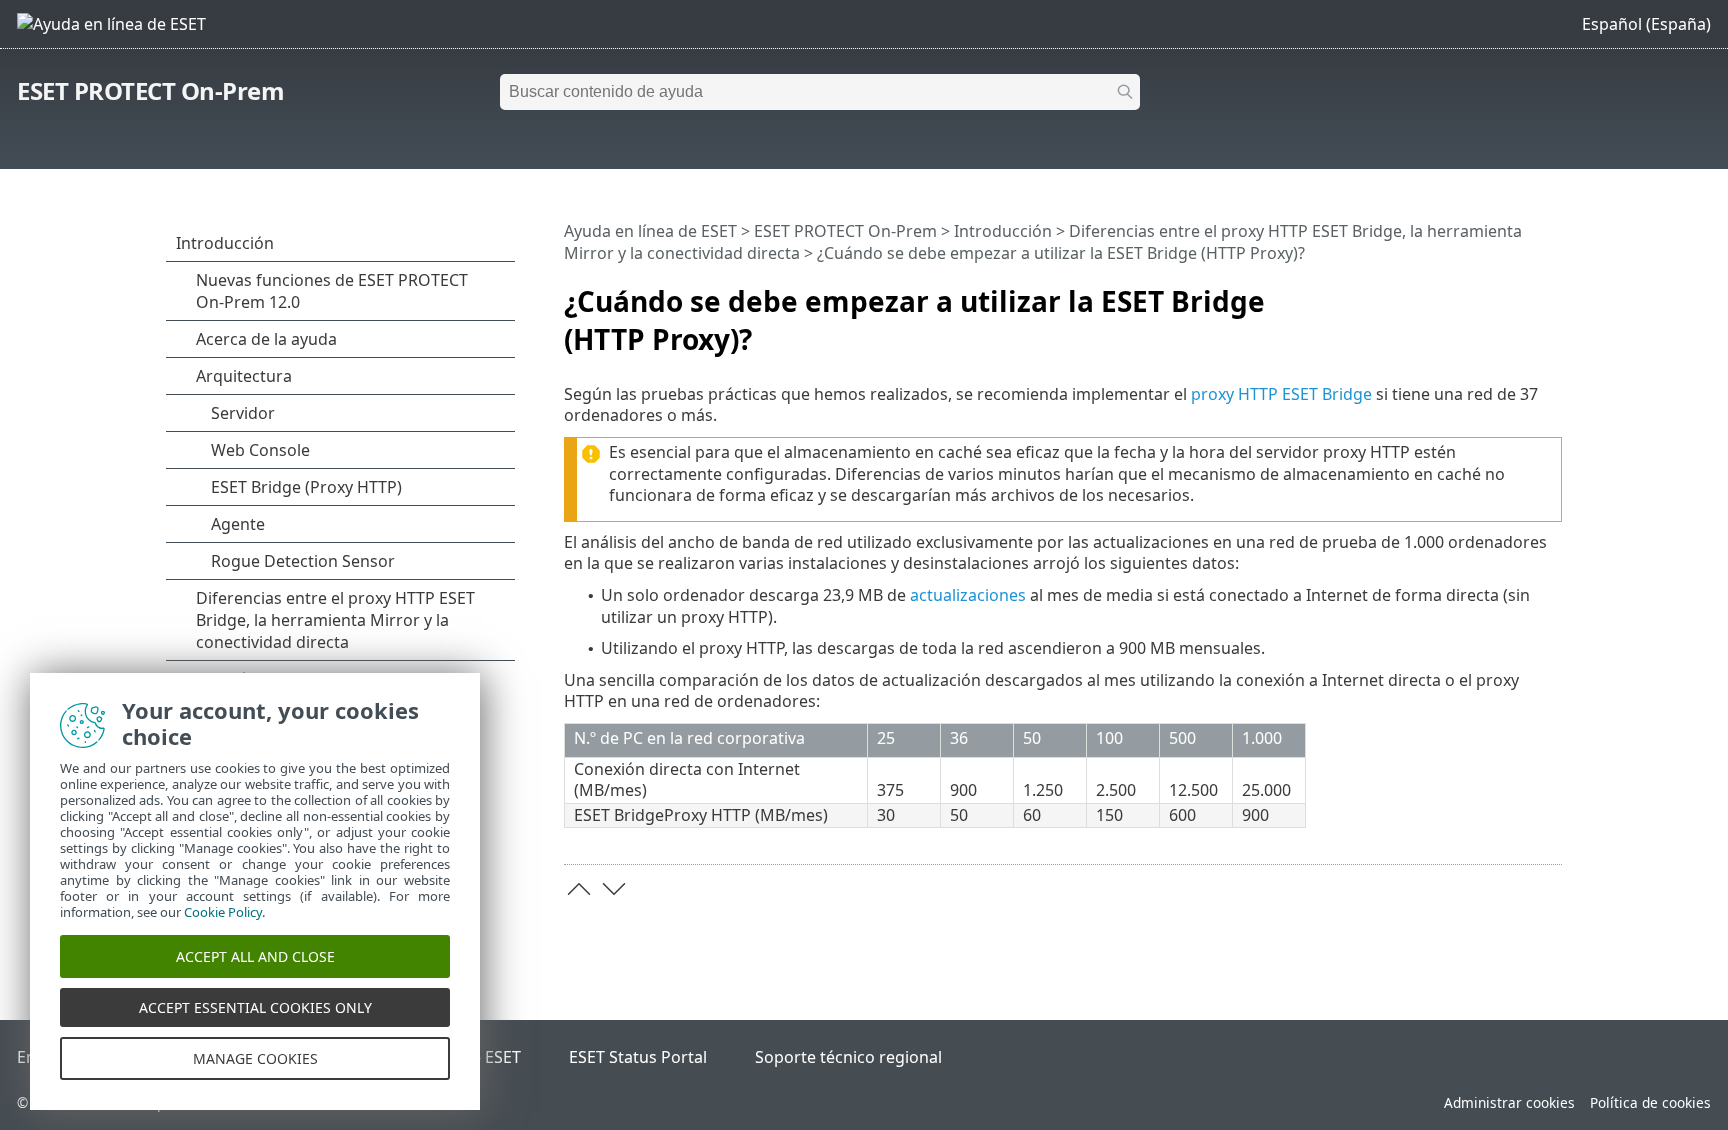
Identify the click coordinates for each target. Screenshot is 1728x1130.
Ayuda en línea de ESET (650, 231)
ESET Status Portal (638, 1057)
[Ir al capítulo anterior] (579, 889)
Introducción (1003, 231)
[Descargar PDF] (1521, 293)
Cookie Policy (223, 912)
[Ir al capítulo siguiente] (614, 889)
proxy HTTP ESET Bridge (1281, 394)
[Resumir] (1551, 293)
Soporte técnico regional (848, 1057)
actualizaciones (968, 595)
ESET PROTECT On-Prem (150, 90)
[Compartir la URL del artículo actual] (1491, 293)
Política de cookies (1650, 1102)
